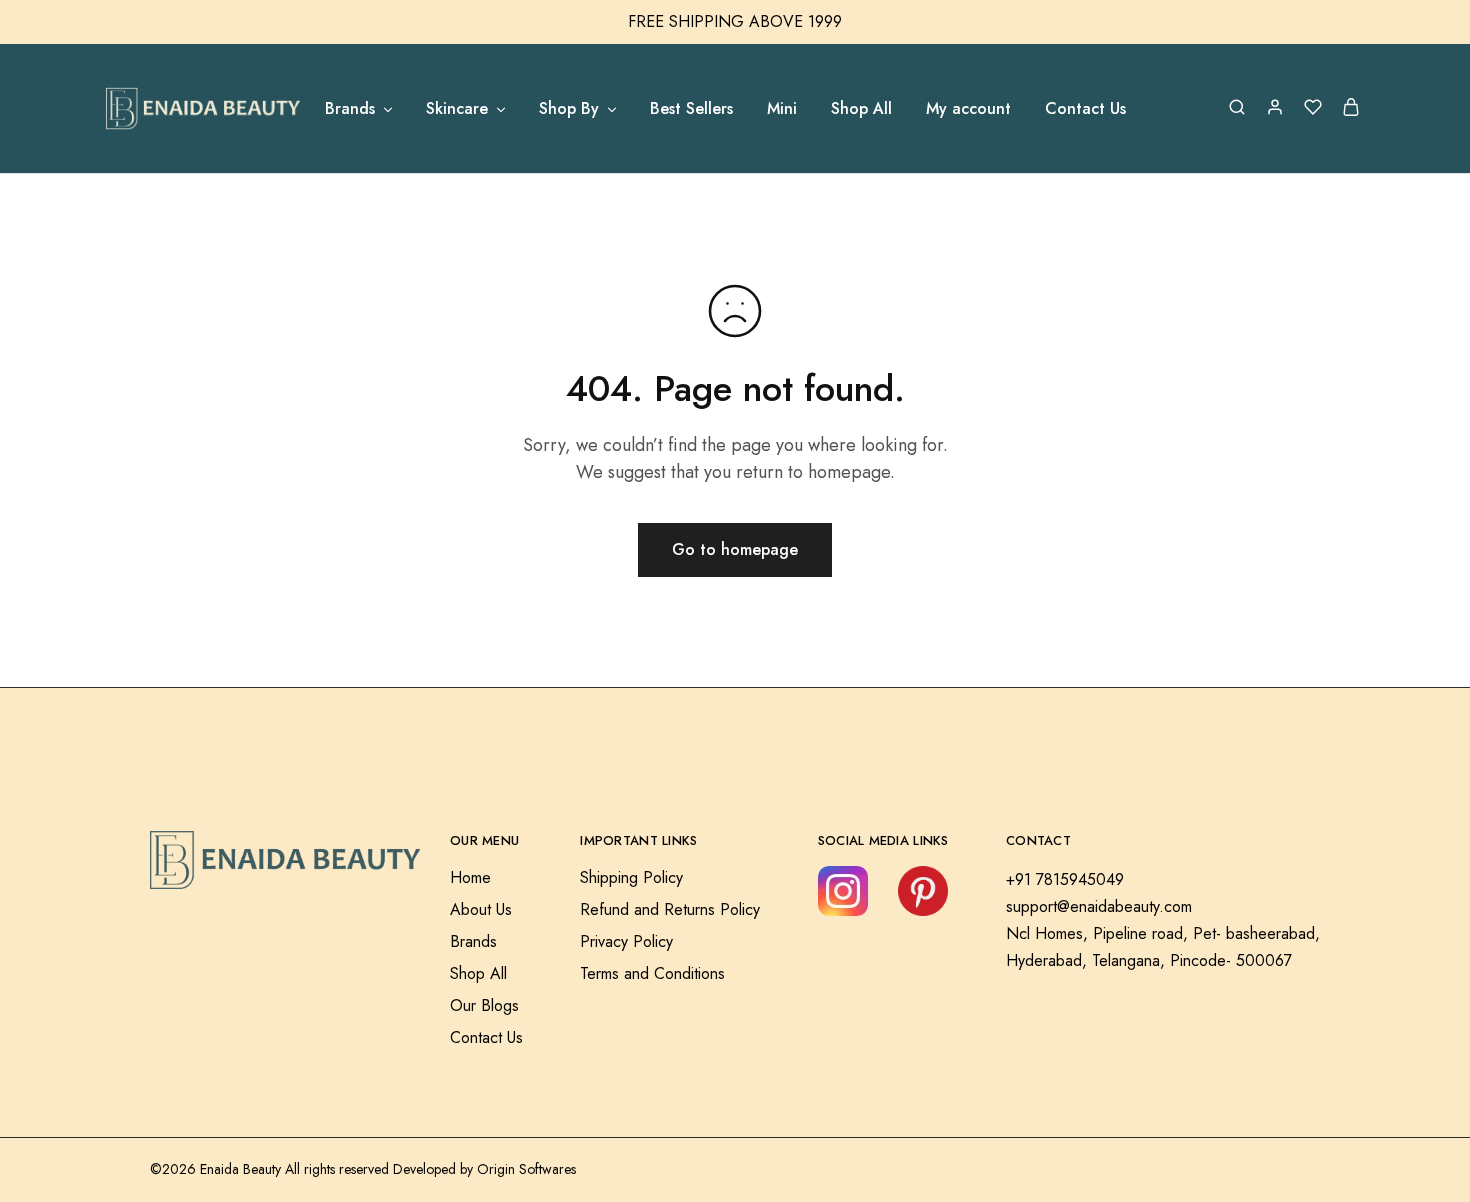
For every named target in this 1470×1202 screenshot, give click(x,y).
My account (968, 109)
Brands (473, 941)
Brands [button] (350, 109)
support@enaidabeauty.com (1099, 906)
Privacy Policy (626, 941)
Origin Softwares (526, 1169)
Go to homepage (735, 549)
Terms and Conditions (652, 973)
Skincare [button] (457, 109)
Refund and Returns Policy (670, 909)
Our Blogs (484, 1005)
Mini (782, 109)
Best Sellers (691, 109)
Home (470, 877)
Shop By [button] (569, 109)
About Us (481, 909)
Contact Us (1085, 109)
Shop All (861, 109)
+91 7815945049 (1065, 879)
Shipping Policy (631, 877)
